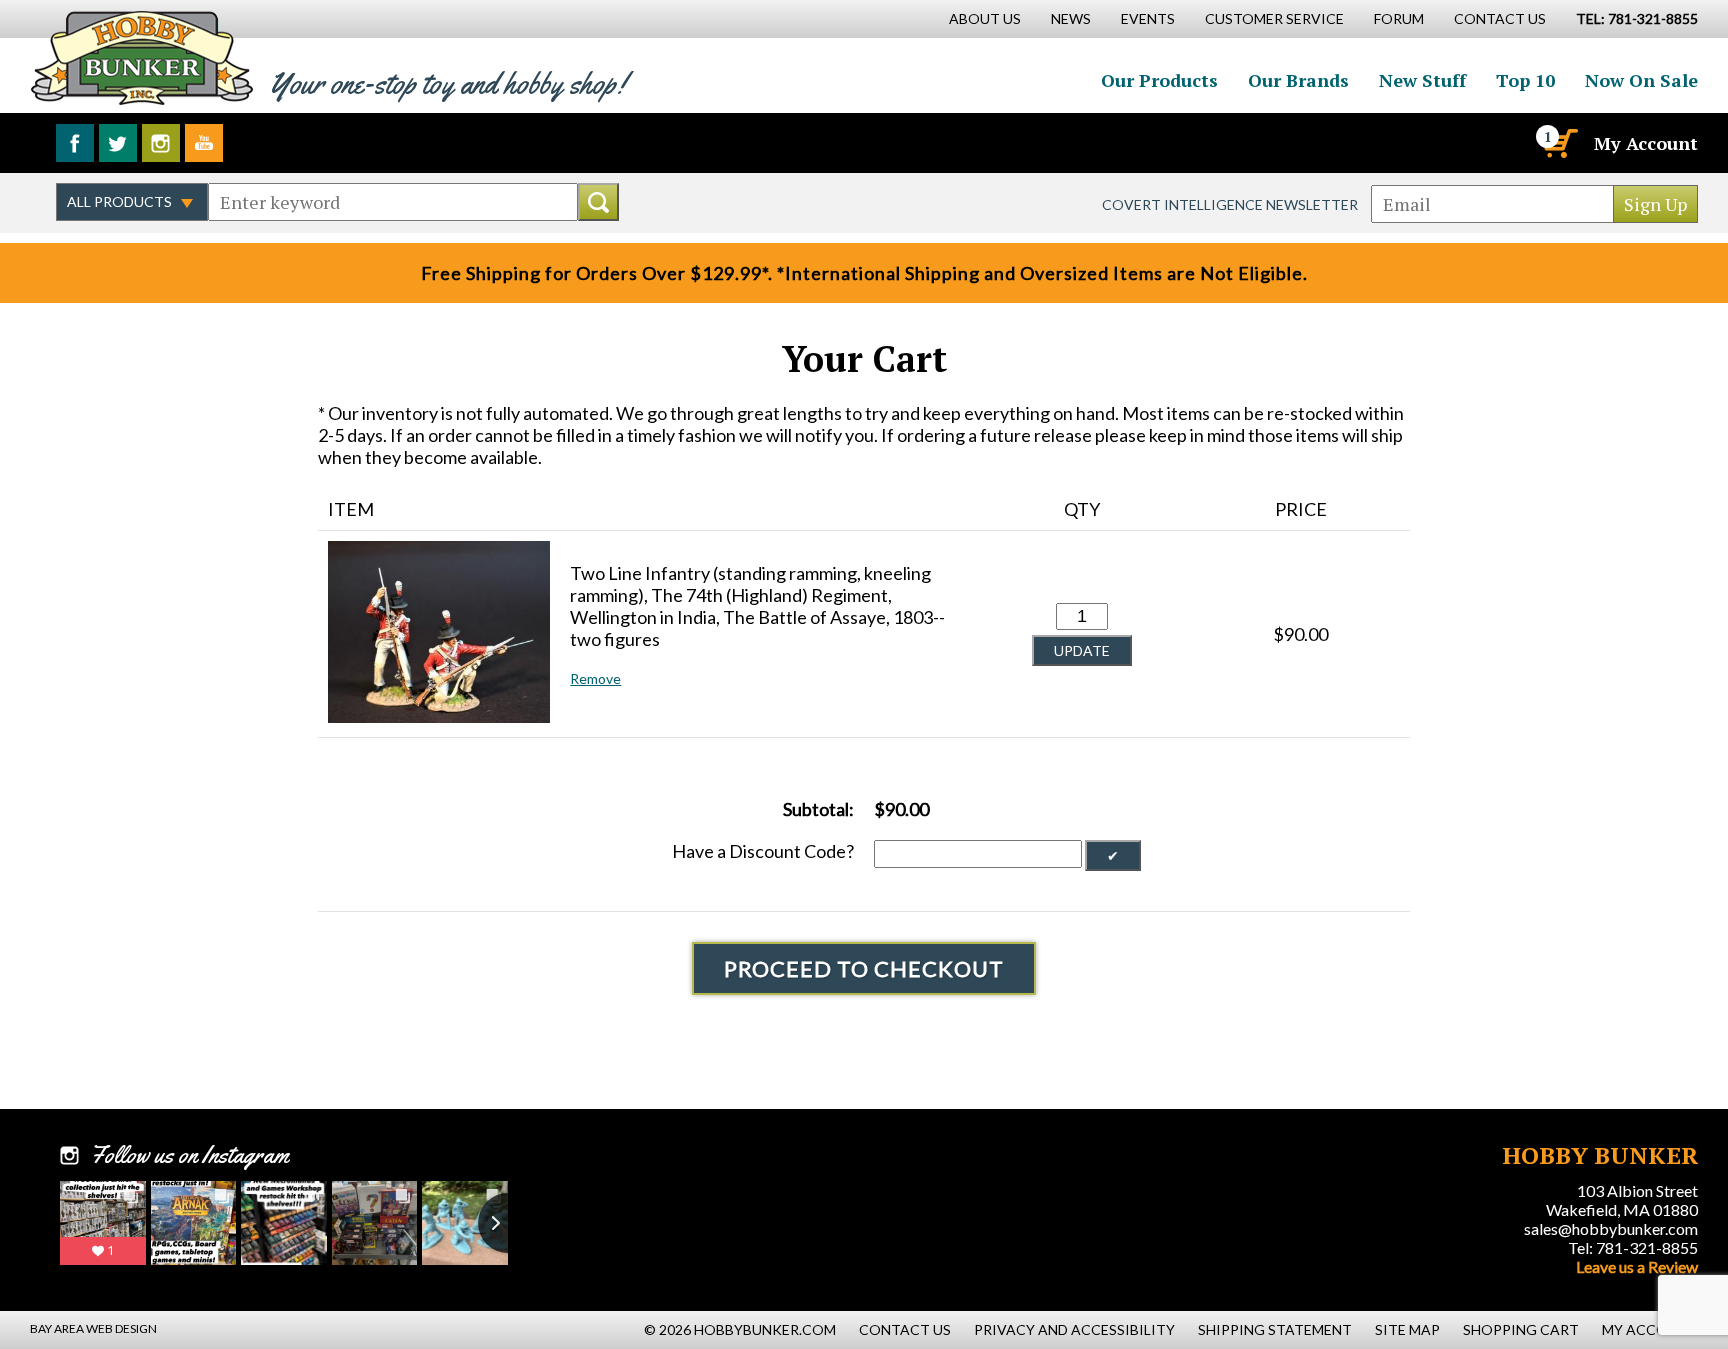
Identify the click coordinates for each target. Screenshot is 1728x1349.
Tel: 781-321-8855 (1633, 1247)
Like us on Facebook (75, 143)
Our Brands (1298, 80)
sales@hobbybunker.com (1611, 1228)
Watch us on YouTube (204, 143)
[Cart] (1559, 143)
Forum (1399, 18)
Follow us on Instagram (161, 143)
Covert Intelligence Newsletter (1230, 204)
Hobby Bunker (141, 57)
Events (1148, 18)
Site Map (1407, 1329)
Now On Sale (1641, 80)
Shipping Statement (1275, 1329)
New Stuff (1422, 80)
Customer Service (1274, 18)
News (1071, 18)
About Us (985, 18)
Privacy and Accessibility (1074, 1329)
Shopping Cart (1521, 1329)
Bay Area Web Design (93, 1328)
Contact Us (1500, 18)
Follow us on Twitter (118, 143)
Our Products (1159, 80)
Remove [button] (595, 678)
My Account (1646, 143)
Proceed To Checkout (864, 968)
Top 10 (1525, 80)
